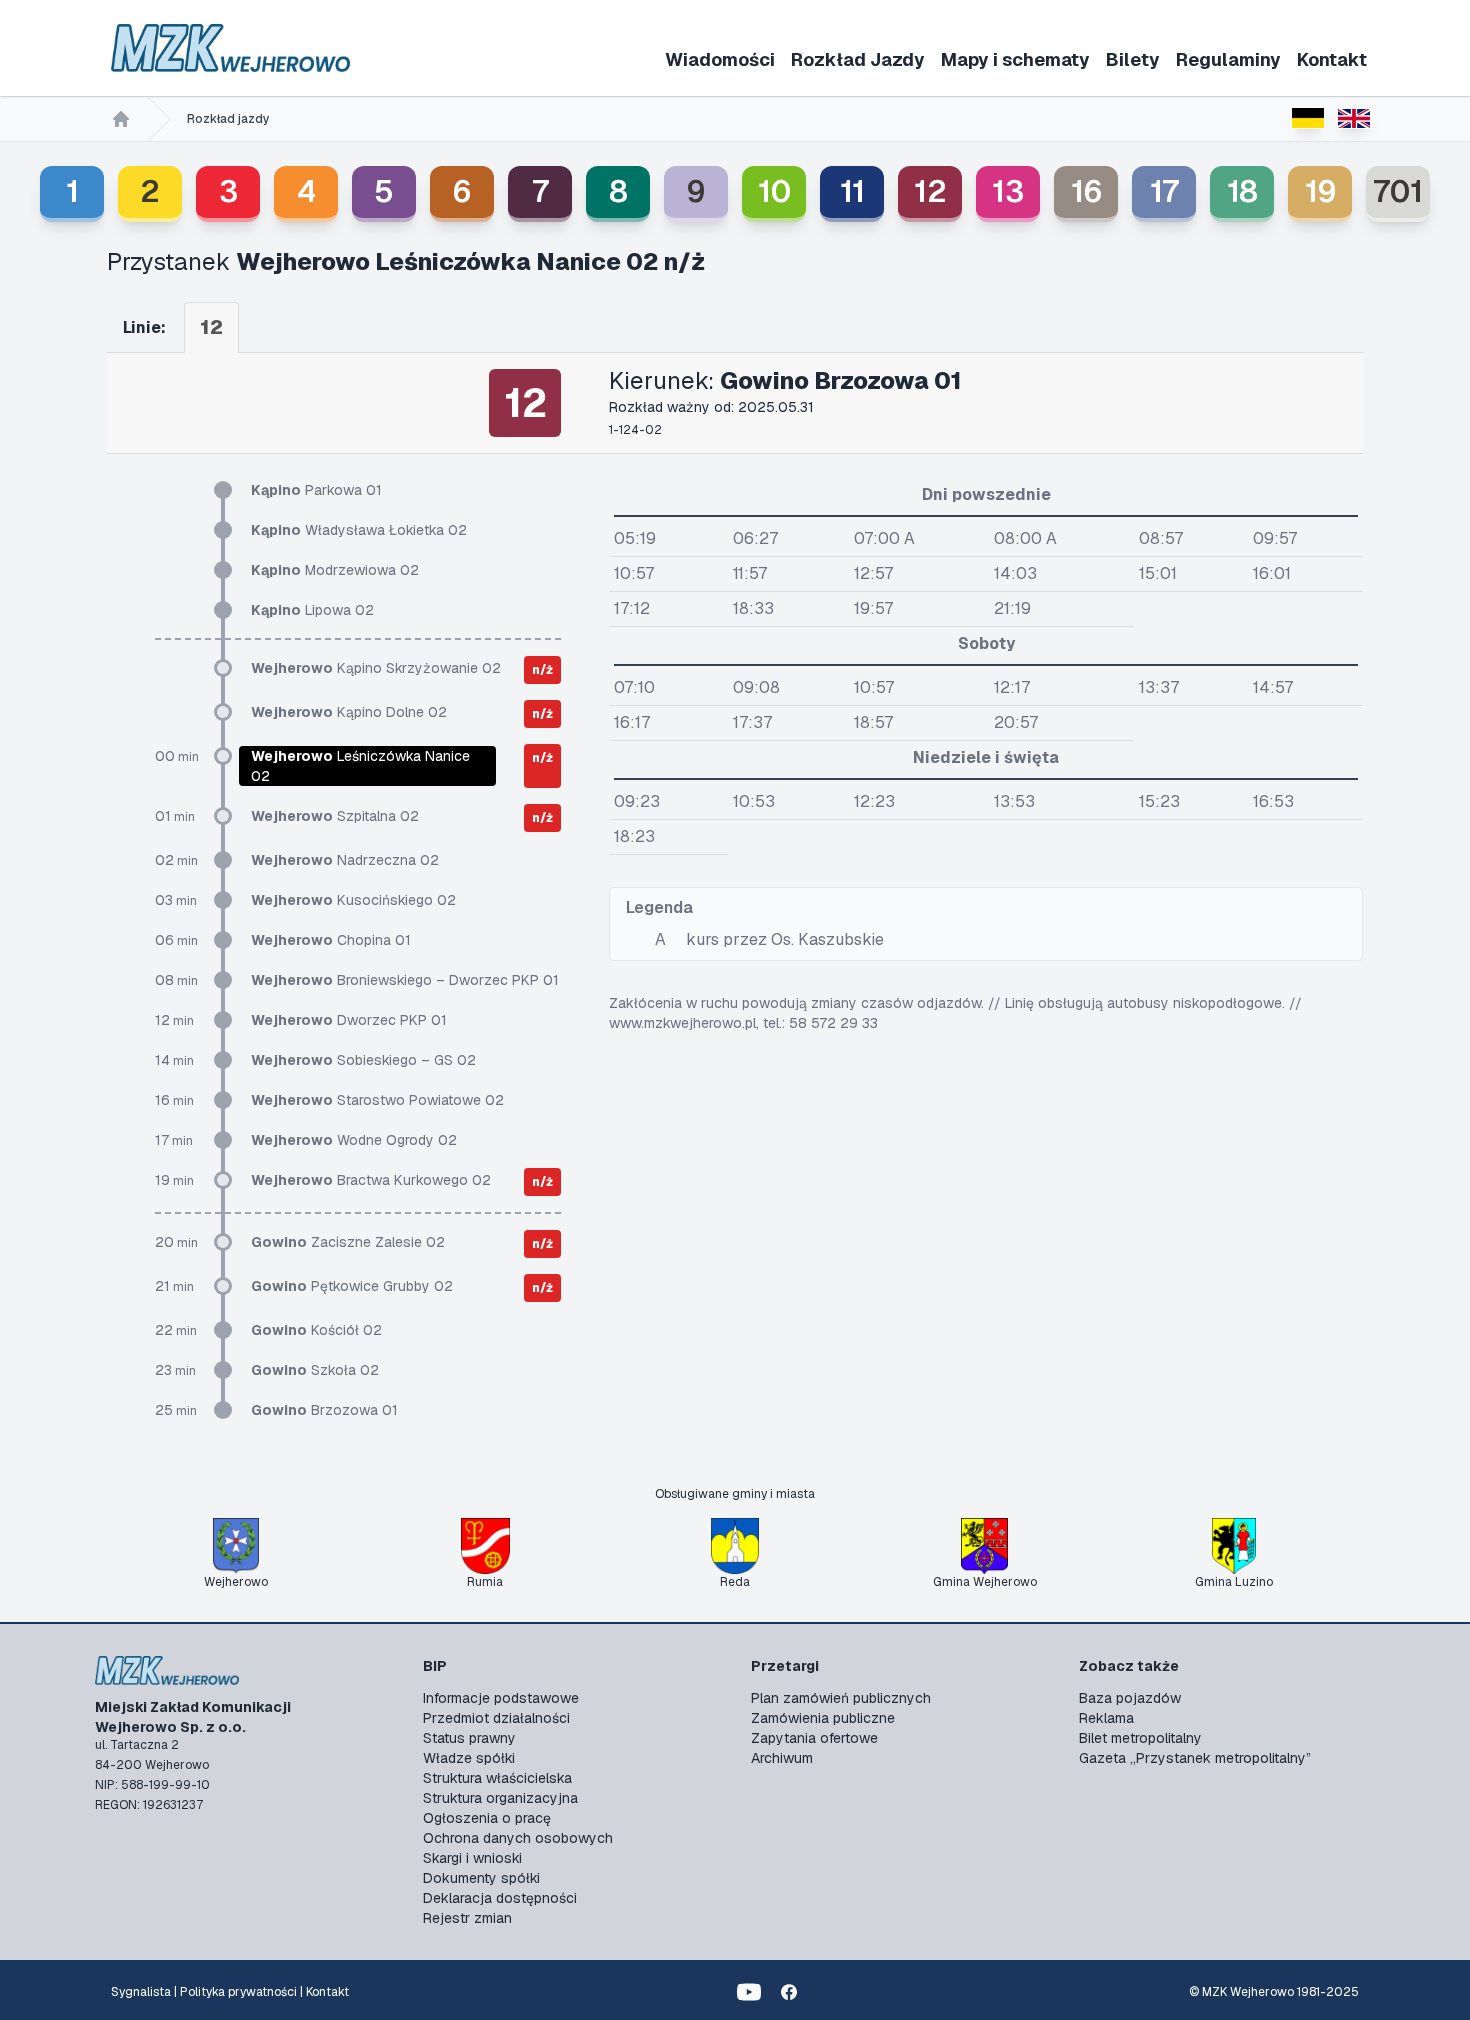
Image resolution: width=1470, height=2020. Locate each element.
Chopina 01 (331, 940)
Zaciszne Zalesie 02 (348, 1242)
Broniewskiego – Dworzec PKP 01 (405, 980)
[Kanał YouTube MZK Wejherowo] (749, 1992)
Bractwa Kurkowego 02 (371, 1180)
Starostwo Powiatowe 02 (377, 1100)
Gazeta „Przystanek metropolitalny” (1195, 1758)
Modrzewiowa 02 (335, 570)
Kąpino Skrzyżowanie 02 (376, 668)
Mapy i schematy (1015, 59)
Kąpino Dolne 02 (349, 712)
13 (1008, 191)
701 (1398, 191)
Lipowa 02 (312, 610)
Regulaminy (1228, 59)
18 (1242, 191)
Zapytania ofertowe (814, 1738)
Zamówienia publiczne (823, 1718)
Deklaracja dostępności (500, 1898)
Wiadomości (720, 59)
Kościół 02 (316, 1330)
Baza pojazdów (1130, 1698)
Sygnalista (141, 1992)
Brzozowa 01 (324, 1410)
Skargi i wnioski (472, 1858)
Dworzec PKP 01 (349, 1020)
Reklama (1106, 1718)
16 (1086, 191)
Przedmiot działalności (496, 1718)
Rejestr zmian (467, 1918)
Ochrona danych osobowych (518, 1838)
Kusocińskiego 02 (353, 900)
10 (774, 191)
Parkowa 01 (316, 490)
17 (1164, 191)
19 (1320, 191)
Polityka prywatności (238, 1992)
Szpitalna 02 (335, 816)
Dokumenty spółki (481, 1878)
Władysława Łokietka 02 (359, 530)
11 (852, 191)
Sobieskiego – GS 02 (363, 1060)
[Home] (121, 119)
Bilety (1133, 59)
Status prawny (469, 1738)
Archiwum (782, 1758)
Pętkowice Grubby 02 (352, 1286)
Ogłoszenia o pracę (487, 1818)
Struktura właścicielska (497, 1778)
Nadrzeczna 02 (345, 860)
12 (930, 191)
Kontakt (1332, 59)
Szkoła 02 (315, 1370)
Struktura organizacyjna (500, 1798)
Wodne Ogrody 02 (354, 1140)
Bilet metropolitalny (1140, 1738)
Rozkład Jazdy (858, 59)
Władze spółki (469, 1758)
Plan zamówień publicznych (841, 1698)
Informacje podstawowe (501, 1698)
